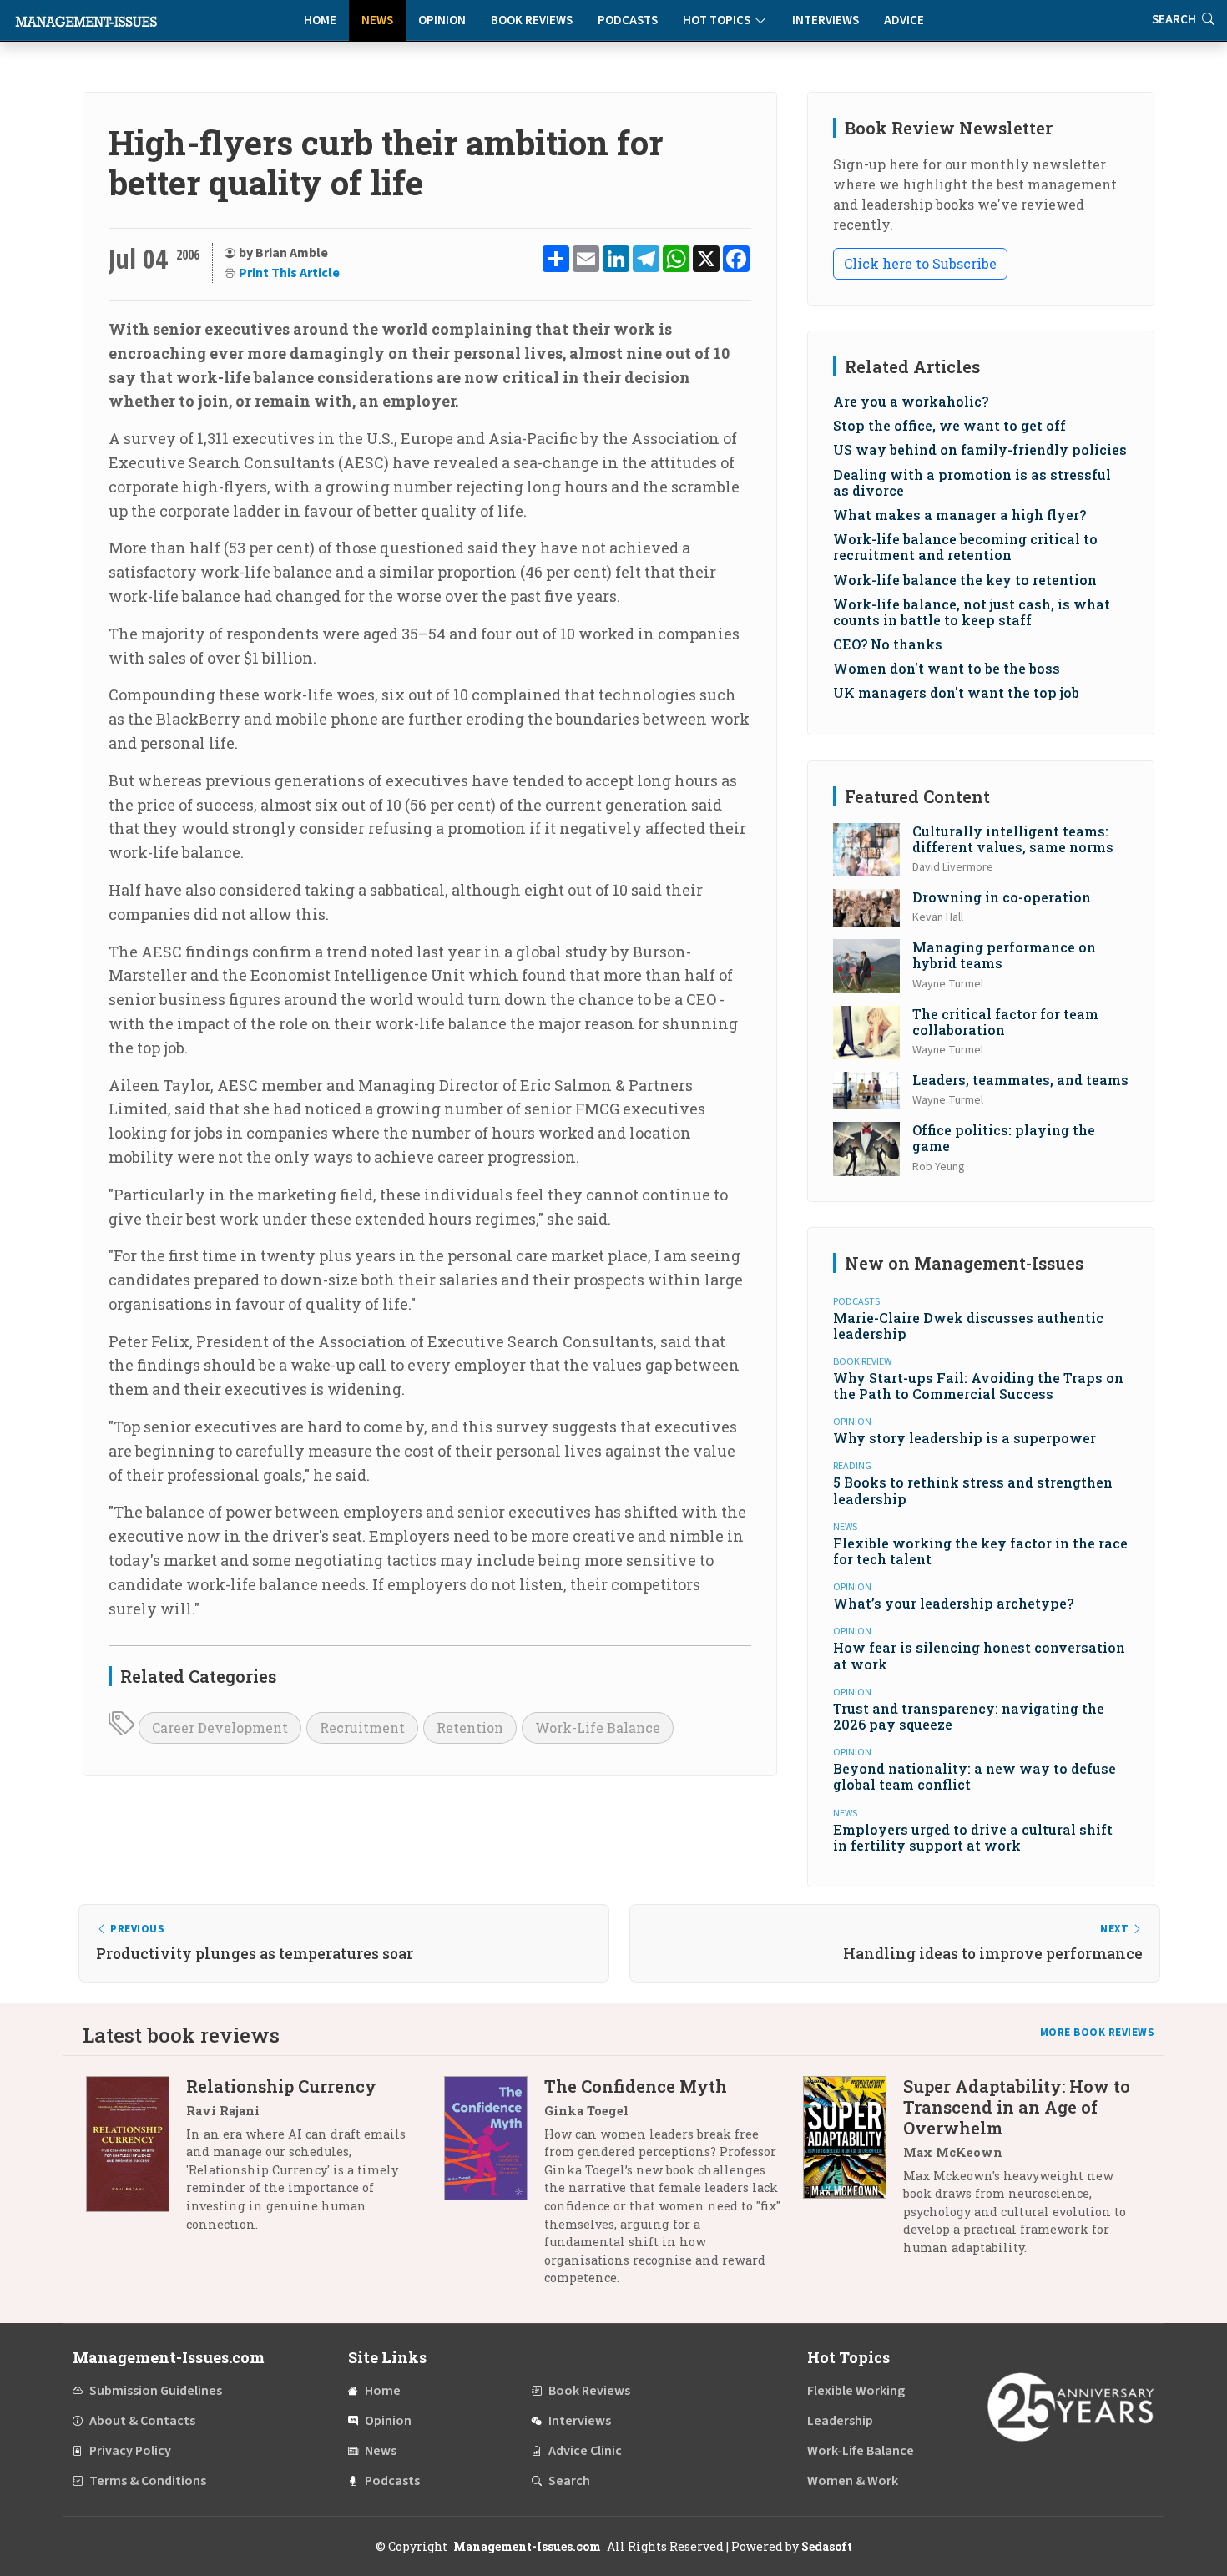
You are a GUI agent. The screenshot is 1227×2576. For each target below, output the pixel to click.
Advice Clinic (585, 2451)
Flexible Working (856, 2391)
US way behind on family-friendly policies (980, 450)
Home (320, 20)
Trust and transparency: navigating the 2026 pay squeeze (969, 1716)
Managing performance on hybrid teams (1004, 955)
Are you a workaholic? (911, 401)
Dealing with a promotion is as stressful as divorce (972, 482)
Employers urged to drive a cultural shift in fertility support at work (973, 1837)
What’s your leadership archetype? (953, 1603)
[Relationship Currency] (136, 2162)
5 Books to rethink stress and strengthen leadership (973, 1490)
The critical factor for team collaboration (1005, 1022)
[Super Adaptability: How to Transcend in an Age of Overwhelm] (853, 2173)
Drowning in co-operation (1002, 897)
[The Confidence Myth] (494, 2188)
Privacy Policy (130, 2451)
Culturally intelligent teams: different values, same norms (1013, 839)
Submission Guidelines (156, 2391)
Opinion (442, 20)
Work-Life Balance (598, 1727)
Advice (904, 20)
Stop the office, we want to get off (949, 425)
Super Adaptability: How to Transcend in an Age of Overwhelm (1017, 2107)
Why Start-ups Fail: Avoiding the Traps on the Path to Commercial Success (978, 1386)
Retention (470, 1727)
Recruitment (362, 1727)
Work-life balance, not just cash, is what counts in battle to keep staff (972, 612)
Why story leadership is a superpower (964, 1438)
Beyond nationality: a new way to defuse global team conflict (975, 1776)
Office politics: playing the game (1004, 1138)
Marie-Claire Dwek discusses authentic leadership (968, 1326)
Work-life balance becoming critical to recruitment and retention (965, 547)
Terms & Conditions (148, 2481)
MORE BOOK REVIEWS (1098, 2033)
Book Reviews (532, 20)
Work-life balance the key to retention (965, 580)
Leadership (840, 2421)
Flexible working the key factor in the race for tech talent (980, 1551)
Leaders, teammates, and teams (1020, 1080)
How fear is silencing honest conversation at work (979, 1655)
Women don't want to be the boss (947, 668)
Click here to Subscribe (920, 263)
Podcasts (628, 20)
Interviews (826, 20)
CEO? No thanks (888, 644)
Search (569, 2481)
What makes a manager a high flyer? (959, 515)
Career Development (220, 1727)
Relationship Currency (281, 2086)
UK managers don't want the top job (956, 692)
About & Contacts (142, 2421)
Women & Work (853, 2481)
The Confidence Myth (636, 2086)
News (377, 20)
